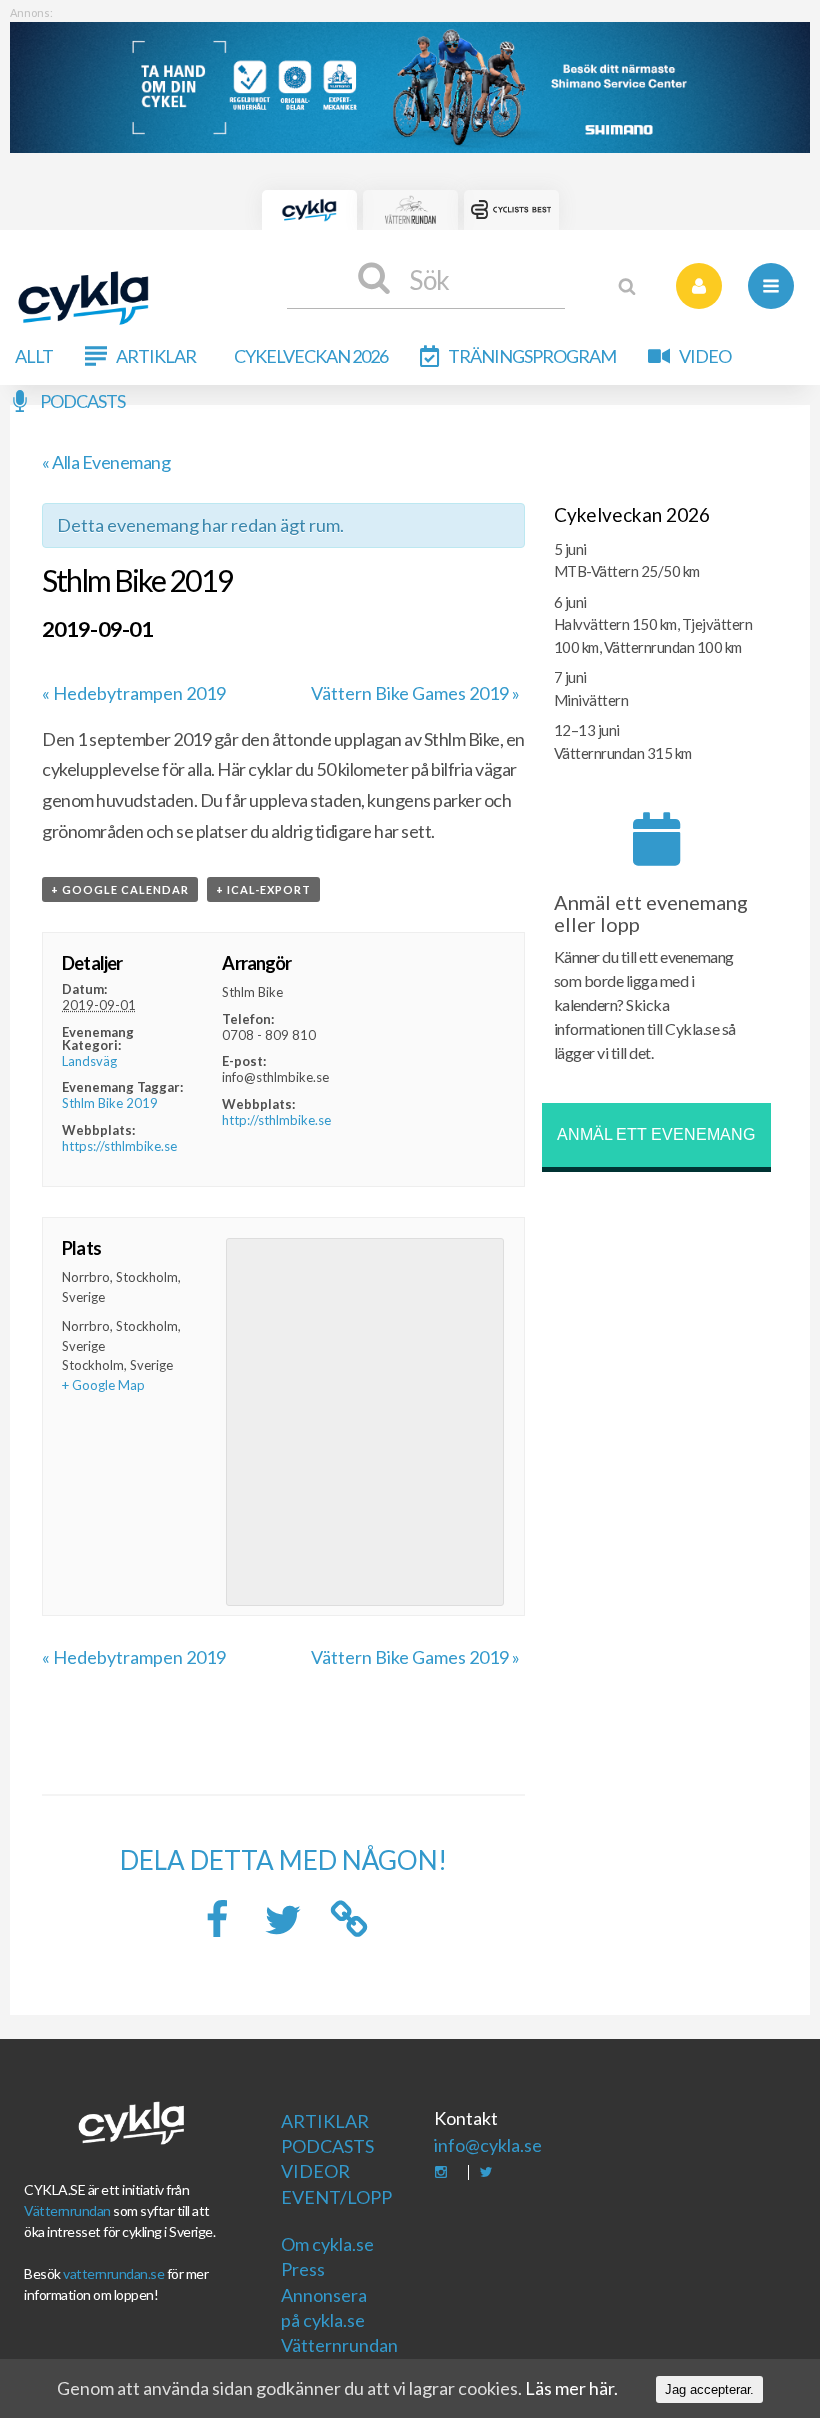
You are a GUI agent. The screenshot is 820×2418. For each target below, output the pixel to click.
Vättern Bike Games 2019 (415, 693)
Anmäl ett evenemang (656, 1134)
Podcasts (82, 401)
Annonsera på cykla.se (324, 2307)
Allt (34, 356)
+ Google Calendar (120, 889)
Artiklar (156, 356)
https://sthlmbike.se (119, 1146)
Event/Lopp (333, 2197)
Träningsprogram (532, 356)
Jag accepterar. (709, 2389)
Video (705, 356)
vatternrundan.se (113, 2273)
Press (303, 2269)
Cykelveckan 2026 (311, 356)
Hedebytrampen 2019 (134, 693)
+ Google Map (103, 1385)
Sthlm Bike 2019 (110, 1103)
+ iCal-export (263, 889)
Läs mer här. (571, 2388)
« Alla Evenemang (106, 462)
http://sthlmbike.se (276, 1120)
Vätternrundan (67, 2210)
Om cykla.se (327, 2244)
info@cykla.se (488, 2145)
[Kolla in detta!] (283, 1925)
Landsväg (89, 1061)
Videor (315, 2171)
